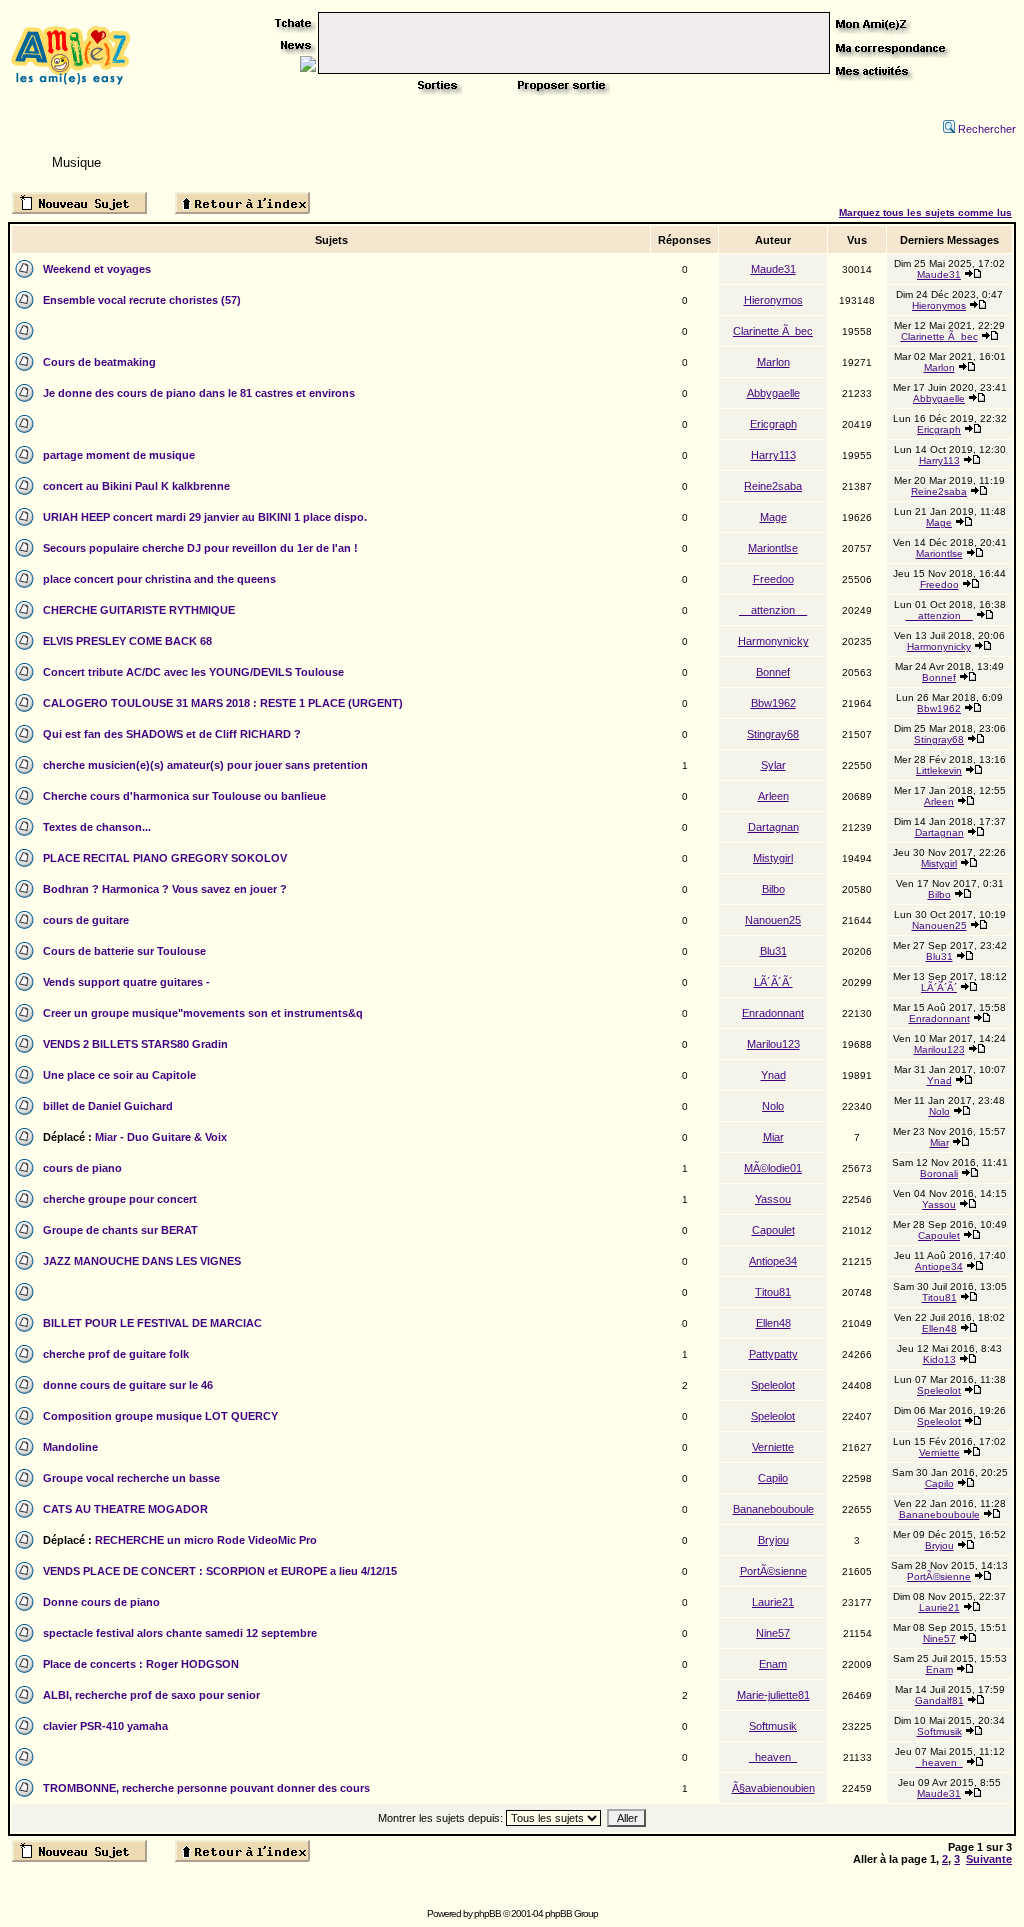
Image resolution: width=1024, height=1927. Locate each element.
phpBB (487, 1913)
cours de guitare (86, 920)
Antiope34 (773, 1261)
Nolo (773, 1106)
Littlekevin (939, 770)
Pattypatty (773, 1354)
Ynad (773, 1075)
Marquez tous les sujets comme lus (925, 212)
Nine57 (773, 1633)
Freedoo (773, 579)
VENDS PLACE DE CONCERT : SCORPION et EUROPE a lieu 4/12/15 (220, 1571)
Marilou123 (773, 1044)
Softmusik (773, 1726)
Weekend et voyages (97, 269)
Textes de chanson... (97, 827)
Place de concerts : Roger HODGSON (141, 1664)
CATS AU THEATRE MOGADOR (125, 1509)
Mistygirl (773, 858)
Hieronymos (773, 300)
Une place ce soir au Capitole (119, 1075)
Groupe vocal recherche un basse (131, 1478)
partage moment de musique (119, 455)
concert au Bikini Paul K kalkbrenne (136, 486)
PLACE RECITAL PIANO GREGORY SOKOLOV (165, 858)
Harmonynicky (773, 641)
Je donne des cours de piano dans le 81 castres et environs (199, 393)
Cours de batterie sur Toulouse (124, 951)
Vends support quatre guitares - (126, 982)
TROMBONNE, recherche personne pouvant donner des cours (206, 1788)
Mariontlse (773, 548)
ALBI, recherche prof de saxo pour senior (151, 1695)
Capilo (773, 1478)
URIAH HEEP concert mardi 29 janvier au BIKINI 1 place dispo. (205, 517)
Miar (773, 1137)
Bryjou (773, 1540)
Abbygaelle (773, 393)
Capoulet (773, 1230)
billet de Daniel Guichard (108, 1106)
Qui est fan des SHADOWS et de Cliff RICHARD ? (172, 734)
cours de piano (82, 1168)
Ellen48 (773, 1323)
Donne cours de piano (101, 1602)
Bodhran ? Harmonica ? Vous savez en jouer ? (165, 889)
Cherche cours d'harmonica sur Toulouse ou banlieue (184, 796)
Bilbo (773, 889)
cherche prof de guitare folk (116, 1354)
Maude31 (773, 269)
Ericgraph (773, 424)
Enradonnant (773, 1013)
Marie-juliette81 (773, 1695)
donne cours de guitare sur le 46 (128, 1385)
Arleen (773, 796)
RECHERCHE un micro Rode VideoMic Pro (206, 1540)
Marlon (773, 362)
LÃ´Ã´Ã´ (773, 982)
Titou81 (773, 1292)
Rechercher (987, 129)
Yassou (773, 1199)
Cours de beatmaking (99, 362)
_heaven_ (773, 1757)
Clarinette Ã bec (773, 331)
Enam (773, 1664)
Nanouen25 (773, 920)
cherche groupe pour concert (120, 1199)
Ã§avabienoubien (773, 1788)
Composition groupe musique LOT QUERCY (160, 1416)
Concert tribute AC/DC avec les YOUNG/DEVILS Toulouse (193, 672)
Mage (773, 517)
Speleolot (773, 1385)
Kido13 (939, 1359)
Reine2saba (773, 486)
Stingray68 (773, 734)
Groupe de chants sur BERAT (120, 1230)
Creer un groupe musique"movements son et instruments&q (203, 1013)
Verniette (773, 1447)
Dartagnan (773, 827)
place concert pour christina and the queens (159, 579)
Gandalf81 (939, 1700)
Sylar (773, 765)
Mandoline (70, 1447)
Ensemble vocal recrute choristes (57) (142, 300)
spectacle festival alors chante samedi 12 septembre (180, 1633)
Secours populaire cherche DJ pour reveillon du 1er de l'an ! (200, 548)
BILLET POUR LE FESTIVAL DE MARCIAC (152, 1323)
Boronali (939, 1173)
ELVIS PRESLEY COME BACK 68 (127, 641)
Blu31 (773, 951)
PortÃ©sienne (773, 1571)
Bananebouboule (773, 1509)
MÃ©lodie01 (773, 1168)
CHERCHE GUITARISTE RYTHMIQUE (139, 610)
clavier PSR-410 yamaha (105, 1726)
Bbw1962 (773, 703)
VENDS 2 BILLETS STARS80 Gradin (135, 1044)
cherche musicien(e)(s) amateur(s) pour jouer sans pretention (205, 765)
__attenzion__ (773, 610)
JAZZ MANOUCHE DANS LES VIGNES (142, 1261)
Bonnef (773, 672)
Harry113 (773, 455)
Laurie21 (773, 1602)
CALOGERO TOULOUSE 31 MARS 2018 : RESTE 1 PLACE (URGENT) (223, 703)
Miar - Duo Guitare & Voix (161, 1137)
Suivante (989, 1859)
